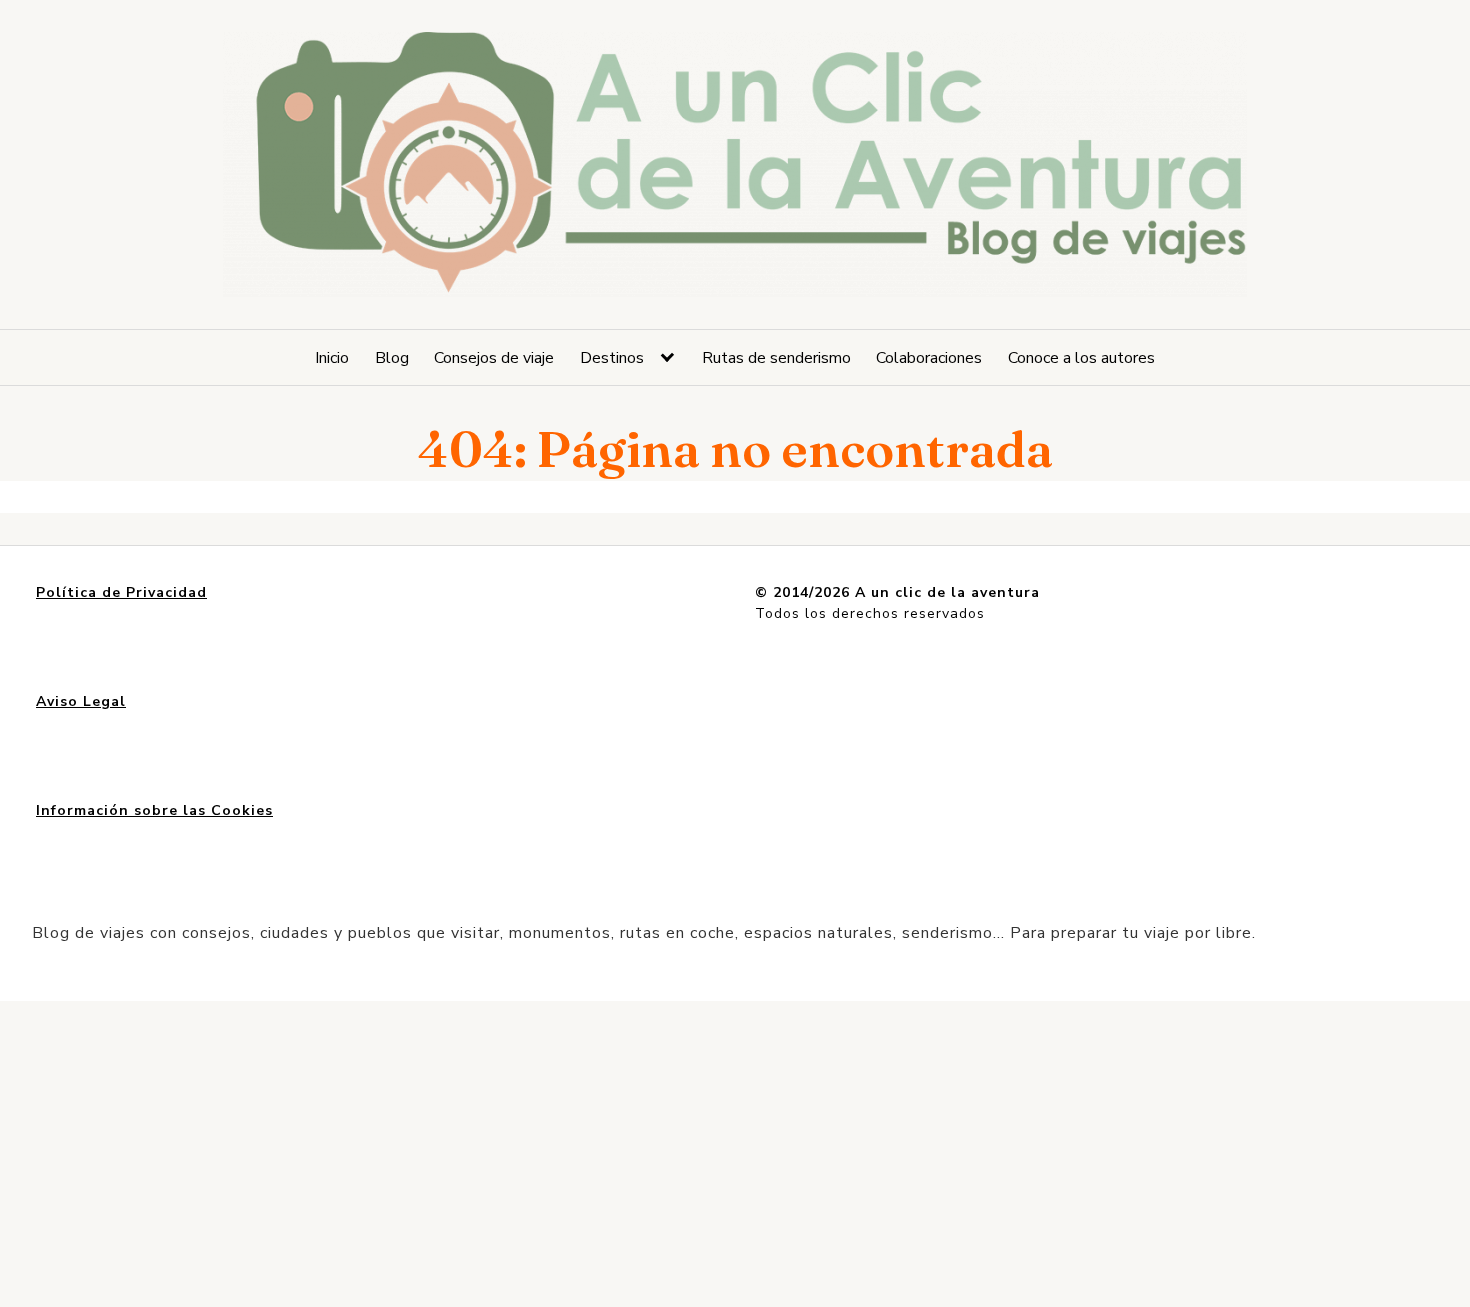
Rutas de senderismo (776, 358)
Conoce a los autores (1081, 358)
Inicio (332, 358)
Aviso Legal (81, 701)
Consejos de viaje (494, 358)
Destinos (612, 358)
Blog (392, 358)
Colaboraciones (929, 358)
